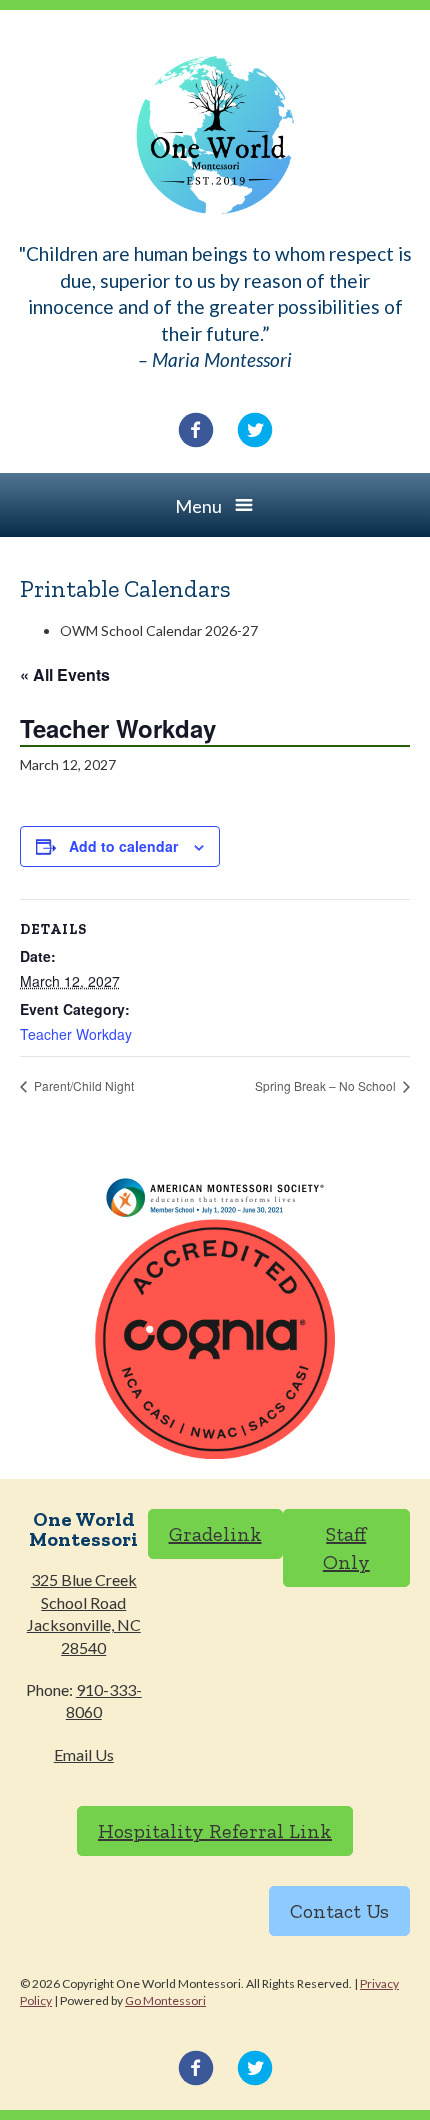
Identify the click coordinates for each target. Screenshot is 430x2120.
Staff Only (346, 1548)
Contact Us (339, 1911)
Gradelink (215, 1534)
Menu (198, 506)
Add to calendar (123, 846)
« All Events (65, 674)
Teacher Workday (76, 1034)
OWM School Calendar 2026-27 (159, 630)
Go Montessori (165, 2000)
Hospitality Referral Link (215, 1831)
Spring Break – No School (327, 1085)
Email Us (84, 1754)
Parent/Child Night (82, 1085)
